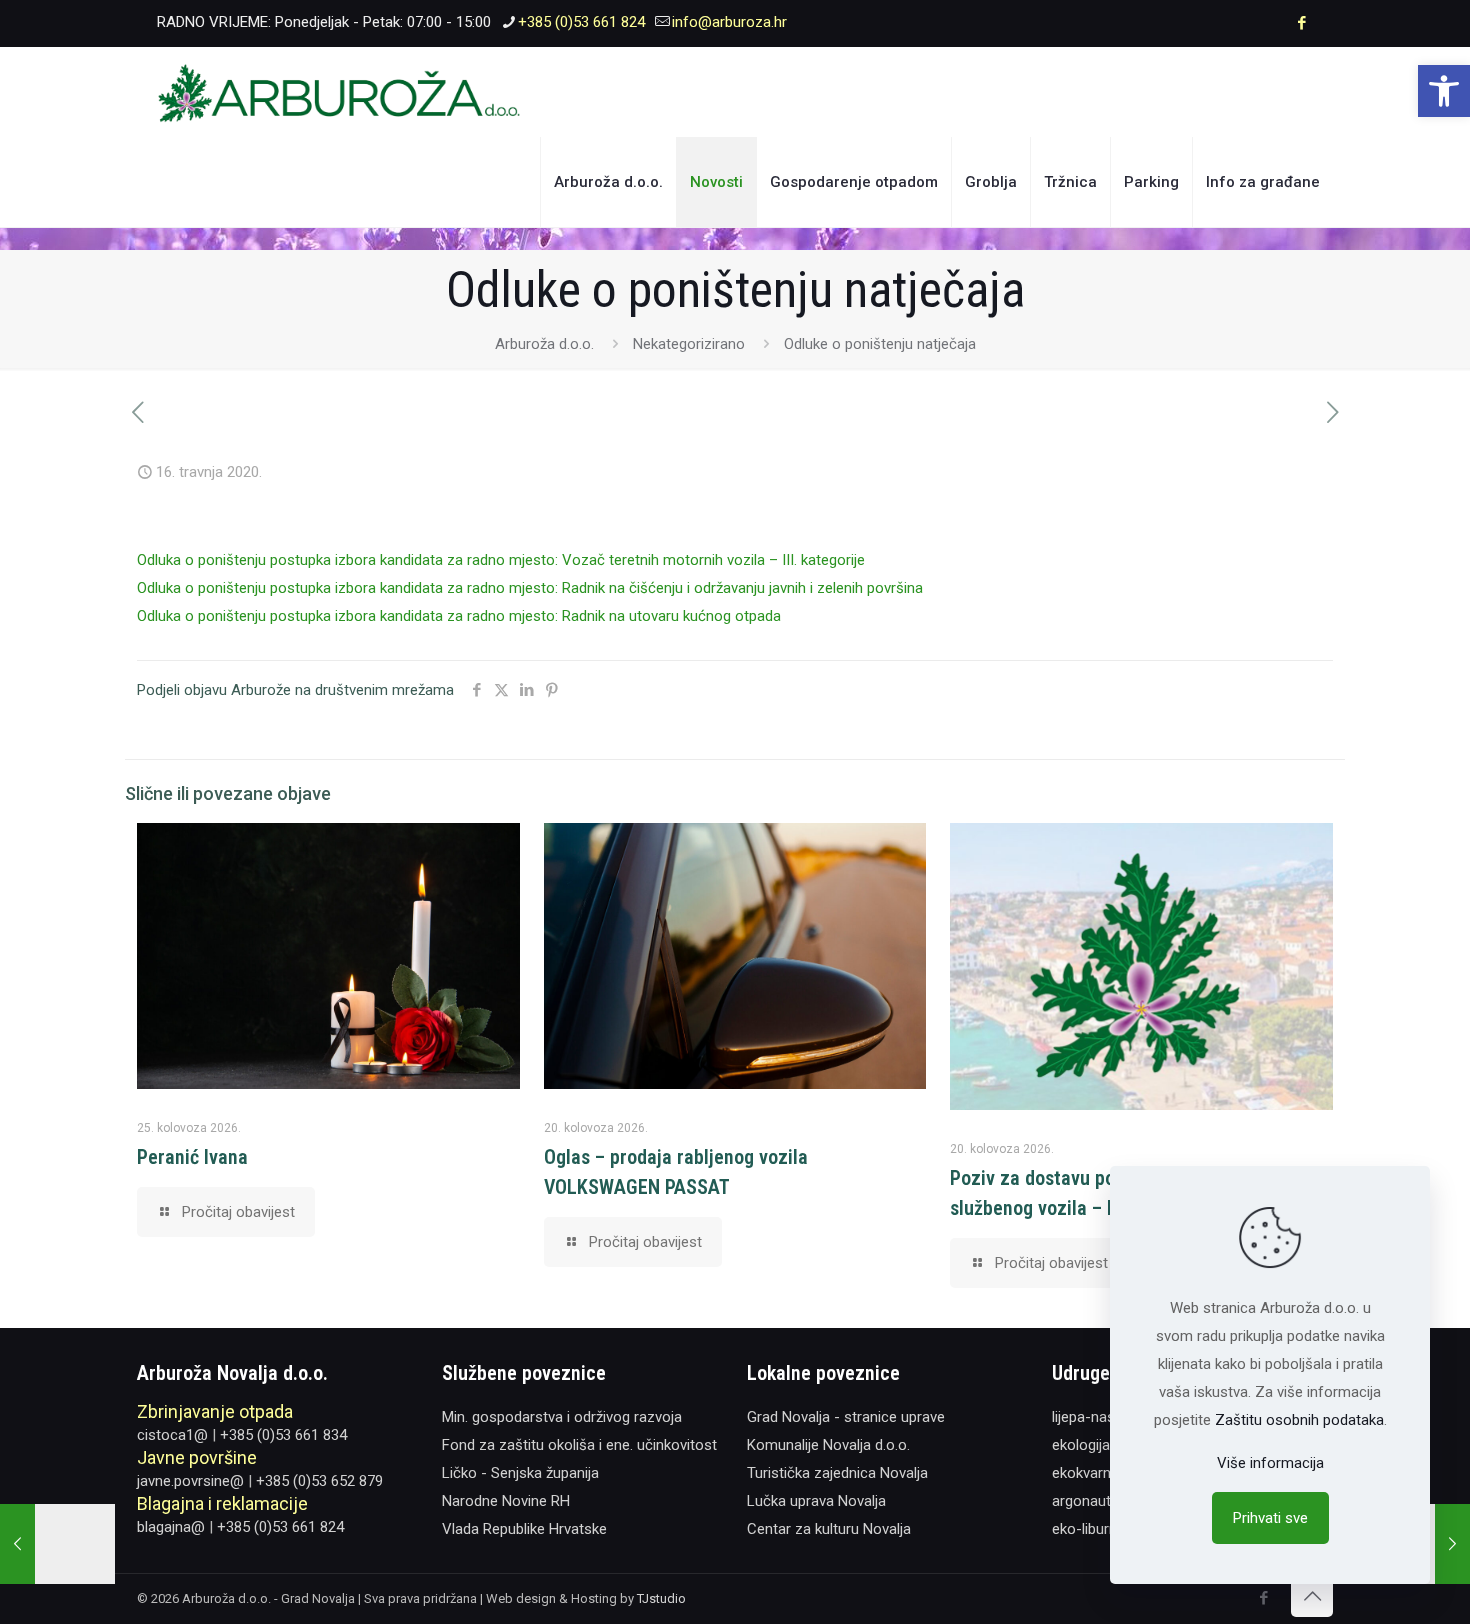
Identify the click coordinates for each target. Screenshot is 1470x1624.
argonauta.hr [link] (1093, 1501)
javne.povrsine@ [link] (190, 1481)
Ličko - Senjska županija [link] (520, 1473)
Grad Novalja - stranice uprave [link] (846, 1417)
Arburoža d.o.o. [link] (544, 344)
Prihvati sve (1270, 1518)
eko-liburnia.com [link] (1106, 1529)
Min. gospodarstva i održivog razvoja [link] (562, 1417)
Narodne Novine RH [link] (506, 1501)
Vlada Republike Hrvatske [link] (524, 1529)
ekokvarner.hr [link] (1095, 1473)
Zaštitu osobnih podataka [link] (1299, 1420)
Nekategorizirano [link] (689, 344)
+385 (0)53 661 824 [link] (581, 22)
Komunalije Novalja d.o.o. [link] (828, 1445)
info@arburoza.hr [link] (729, 22)
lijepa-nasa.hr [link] (1095, 1417)
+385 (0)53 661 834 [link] (283, 1435)
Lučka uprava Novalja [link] (816, 1501)
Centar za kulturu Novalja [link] (829, 1529)
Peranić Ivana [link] (192, 1157)
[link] (1444, 91)
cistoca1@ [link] (172, 1435)
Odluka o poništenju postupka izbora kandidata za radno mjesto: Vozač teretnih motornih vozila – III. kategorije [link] (501, 560)
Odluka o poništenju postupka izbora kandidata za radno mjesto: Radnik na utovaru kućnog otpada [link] (459, 616)
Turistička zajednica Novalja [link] (837, 1473)
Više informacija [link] (1270, 1463)
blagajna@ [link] (171, 1527)
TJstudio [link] (661, 1598)
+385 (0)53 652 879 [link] (319, 1481)
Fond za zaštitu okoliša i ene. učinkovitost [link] (579, 1445)
